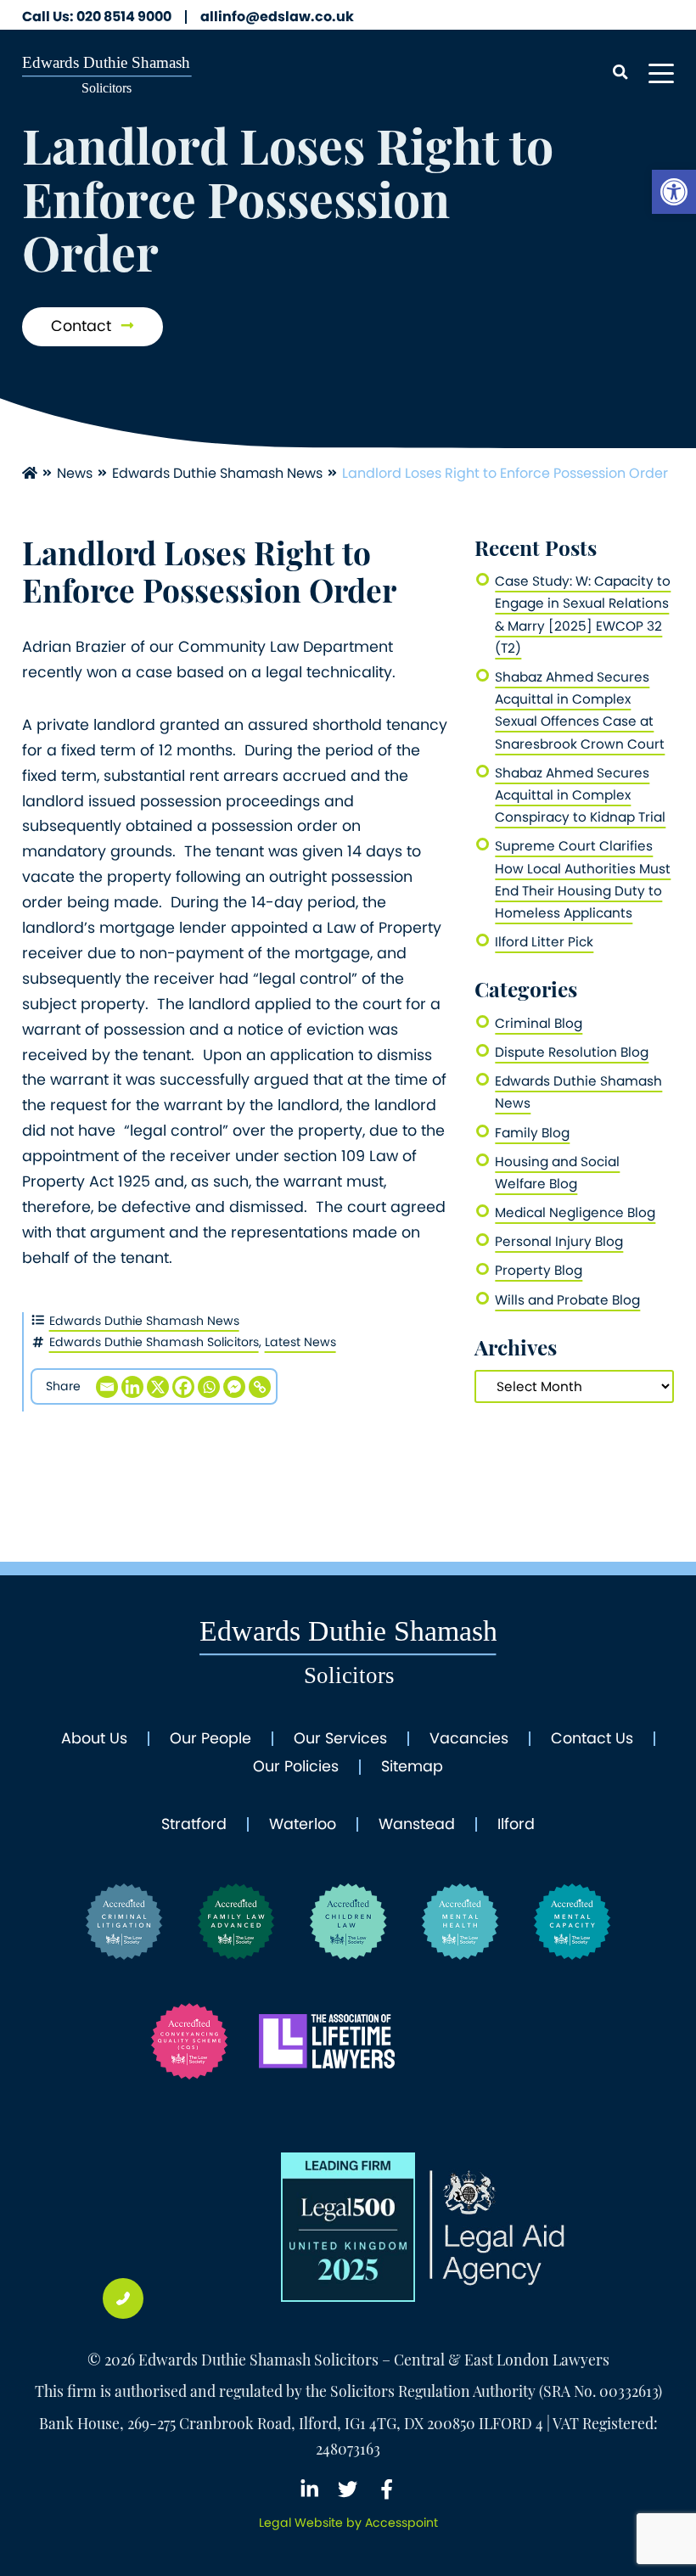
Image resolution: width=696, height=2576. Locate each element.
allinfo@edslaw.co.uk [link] (277, 17)
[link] (674, 192)
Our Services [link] (340, 1739)
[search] (620, 73)
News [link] (75, 473)
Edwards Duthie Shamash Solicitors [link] (154, 1342)
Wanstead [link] (417, 1825)
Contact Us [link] (592, 1739)
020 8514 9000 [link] (97, 17)
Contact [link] (83, 326)
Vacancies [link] (469, 1739)
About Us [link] (94, 1739)
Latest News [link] (300, 1342)
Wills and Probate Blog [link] (567, 1300)
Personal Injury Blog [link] (559, 1241)
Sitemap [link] (412, 1767)
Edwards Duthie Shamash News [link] (217, 473)
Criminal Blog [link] (539, 1023)
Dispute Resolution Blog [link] (572, 1052)
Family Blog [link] (532, 1133)
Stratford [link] (194, 1825)
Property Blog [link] (539, 1270)
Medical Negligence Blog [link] (575, 1212)
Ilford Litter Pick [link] (544, 942)
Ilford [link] (516, 1825)
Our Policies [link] (296, 1767)
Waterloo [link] (303, 1825)
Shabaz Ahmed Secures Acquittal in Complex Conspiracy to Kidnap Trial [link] (580, 795)
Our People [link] (210, 1739)
